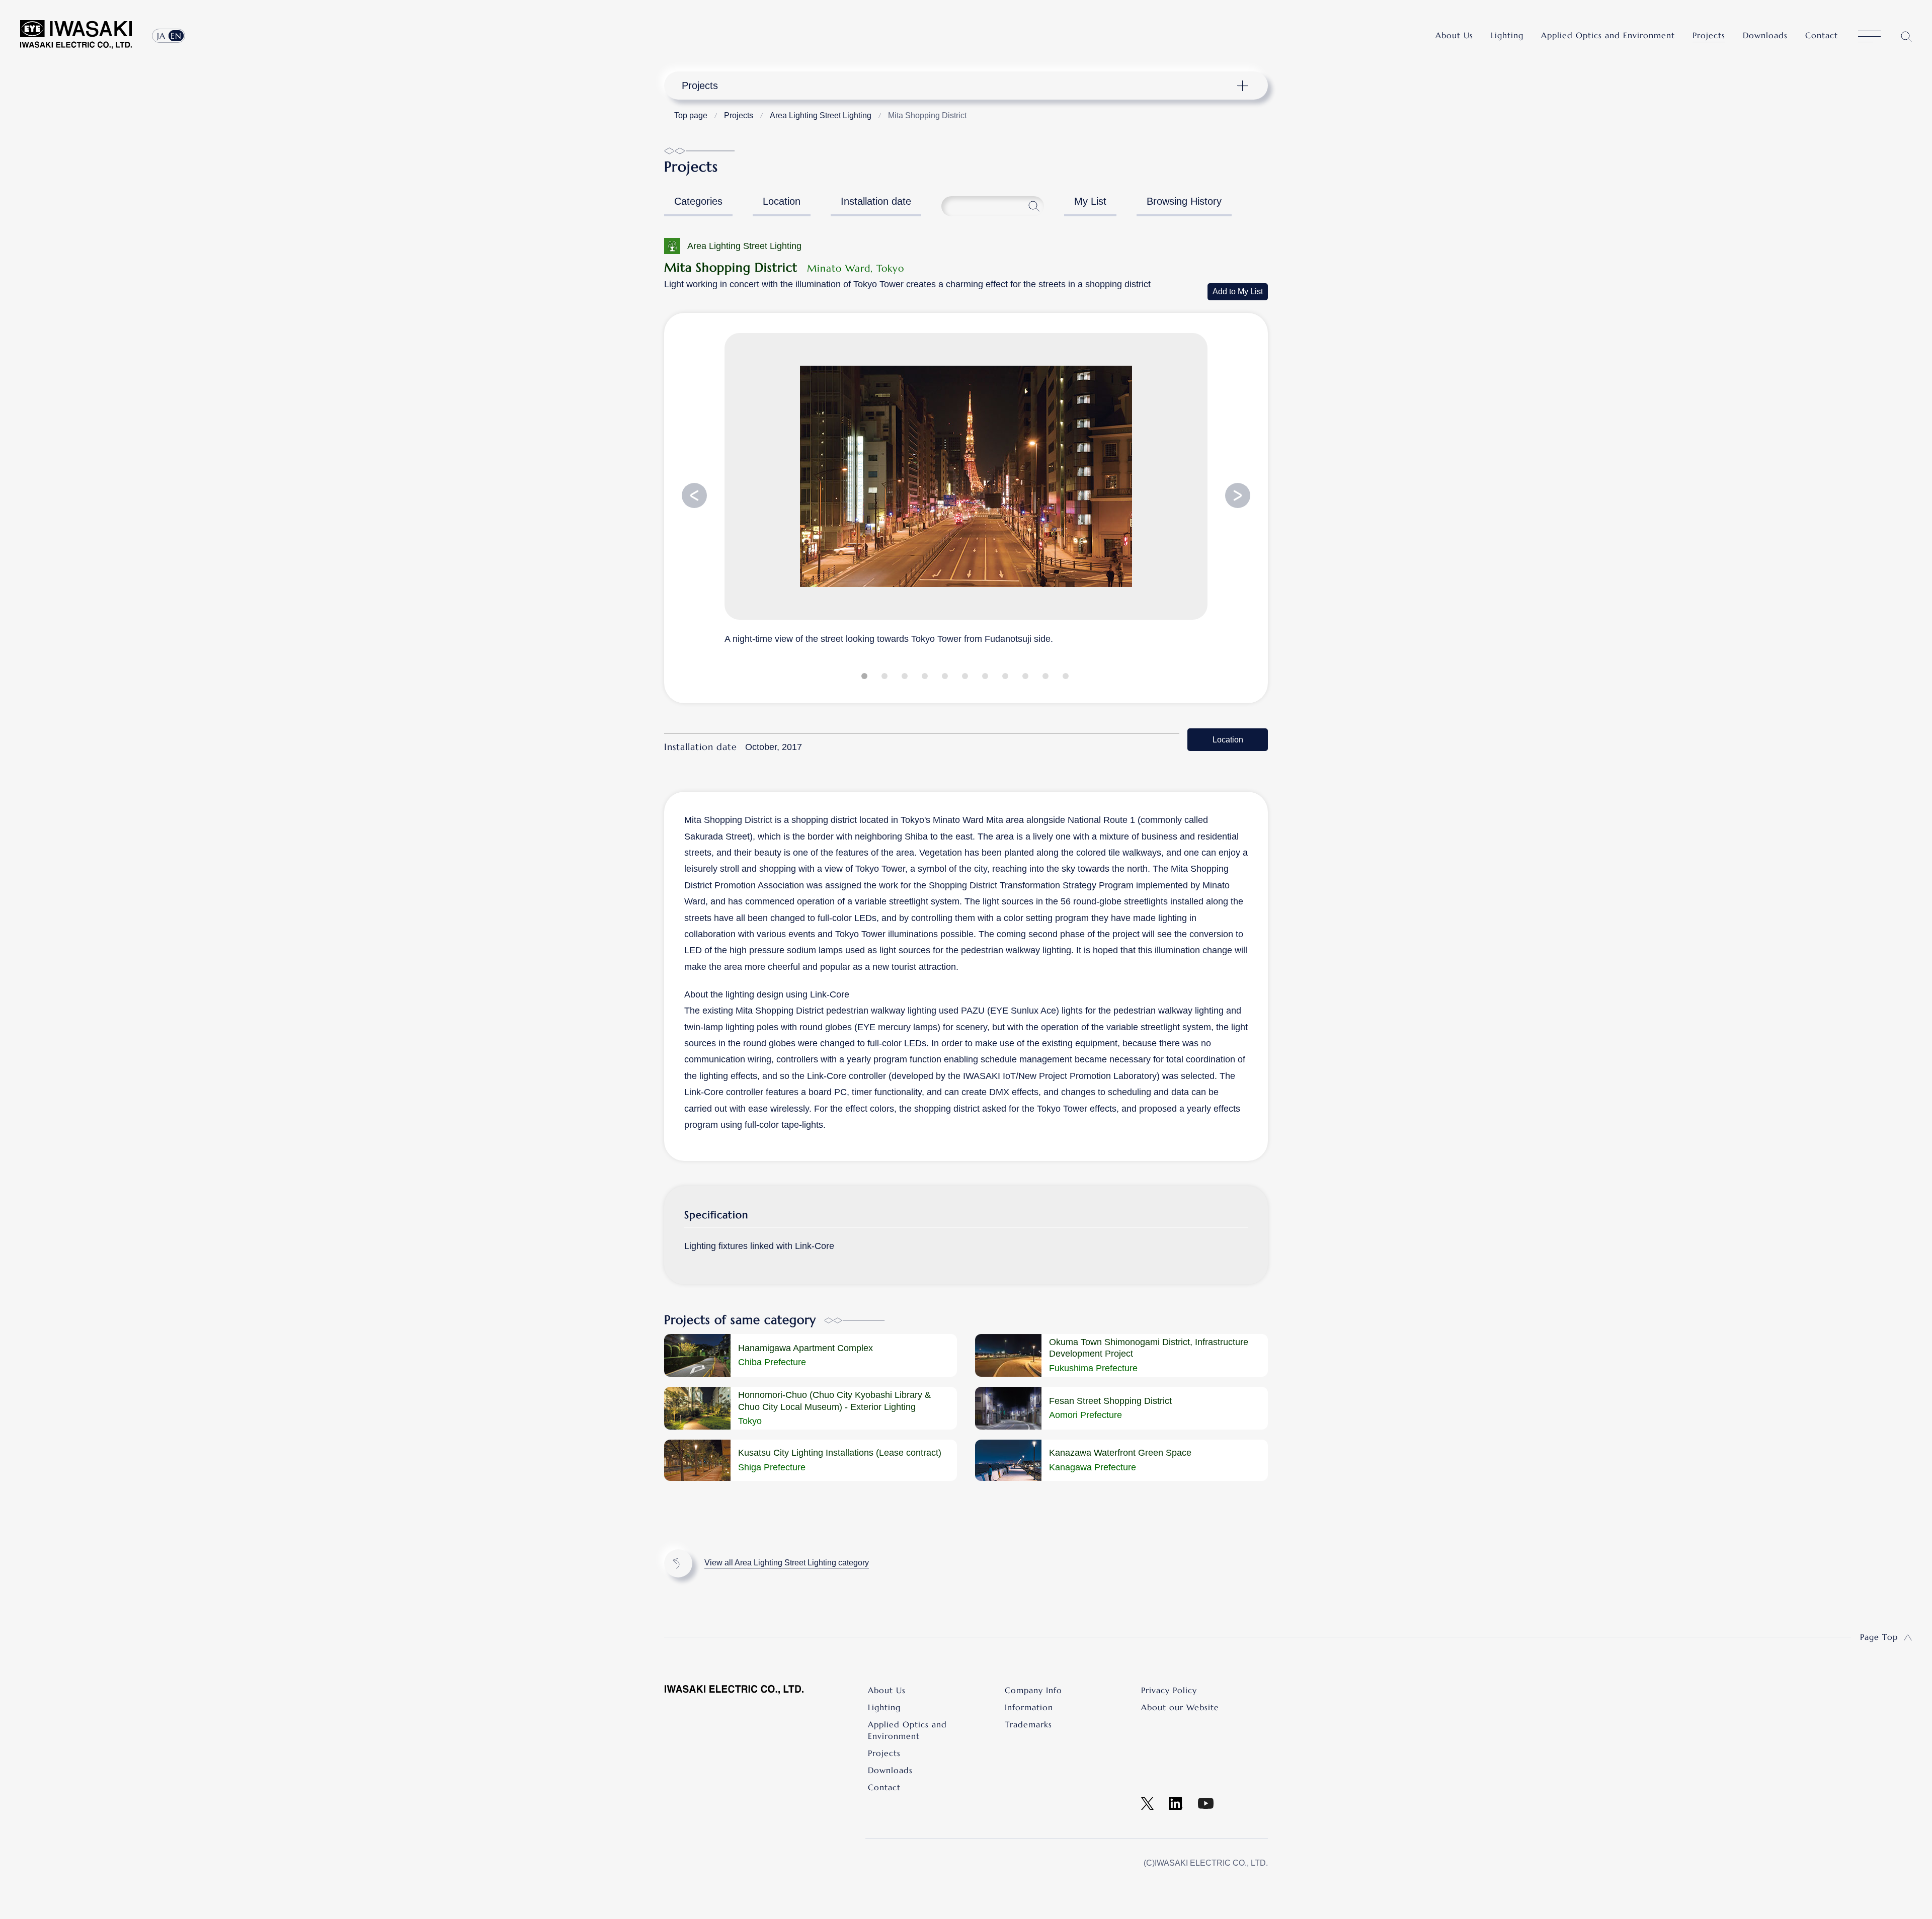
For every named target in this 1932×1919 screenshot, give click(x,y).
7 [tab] (986, 678)
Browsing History (1184, 201)
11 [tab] (1067, 678)
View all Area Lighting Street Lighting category (787, 1563)
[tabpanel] (966, 488)
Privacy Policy (1169, 1690)
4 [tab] (926, 678)
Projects (1709, 35)
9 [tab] (1026, 678)
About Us (1454, 35)
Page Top (1879, 1637)
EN (176, 36)
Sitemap (1869, 37)
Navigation (960, 86)
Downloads (1765, 35)
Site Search (1906, 36)
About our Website (1180, 1707)
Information (1029, 1707)
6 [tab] (966, 678)
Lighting (1507, 35)
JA (161, 36)
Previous (694, 495)
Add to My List (1238, 291)
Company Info (1033, 1690)
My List (1090, 201)
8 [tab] (1006, 678)
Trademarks (1028, 1724)
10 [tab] (1046, 678)
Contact (1822, 35)
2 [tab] (886, 678)
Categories (698, 201)
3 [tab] (906, 678)
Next (1238, 495)
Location (782, 201)
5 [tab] (946, 678)
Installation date (876, 201)
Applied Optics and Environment (1608, 35)
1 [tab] (865, 678)
